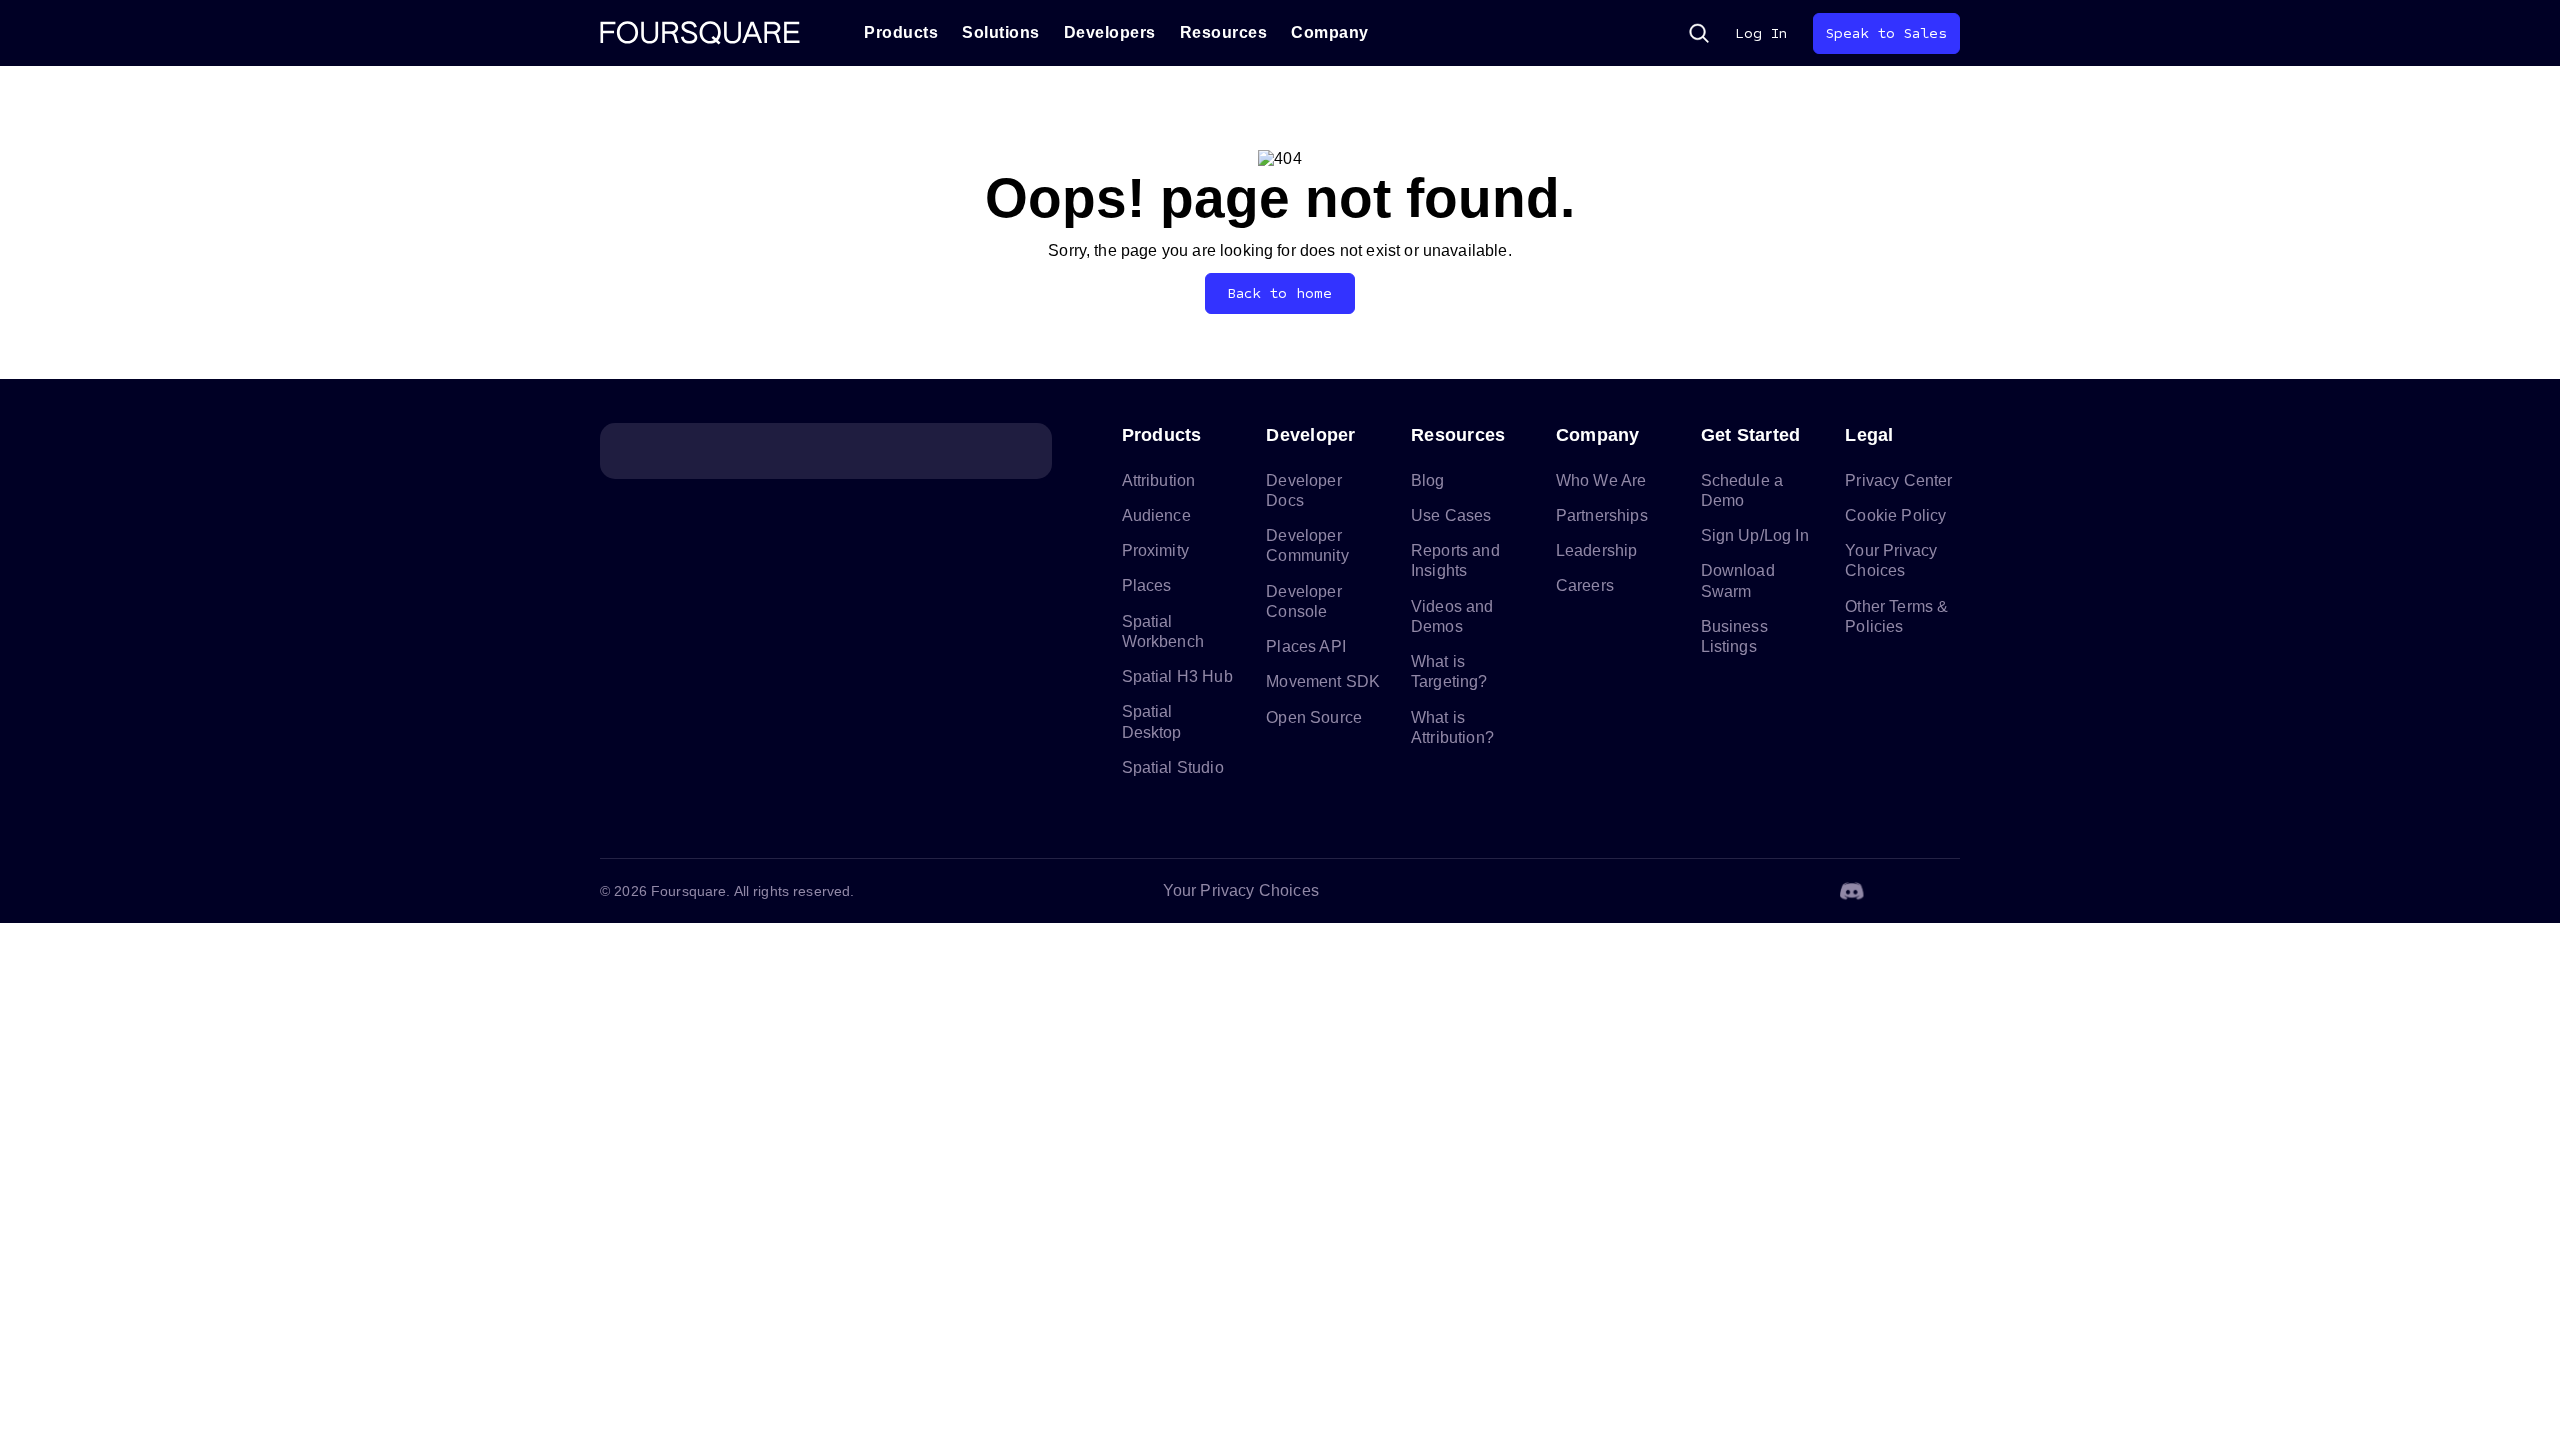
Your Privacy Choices (1241, 890)
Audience (1156, 515)
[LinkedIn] (1756, 891)
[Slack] (1948, 891)
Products (901, 32)
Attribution (1159, 480)
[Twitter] (1804, 891)
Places (1147, 585)
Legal (1869, 435)
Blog (1428, 480)
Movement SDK (1323, 681)
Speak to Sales (1886, 33)
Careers (1585, 585)
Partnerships (1602, 515)
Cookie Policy (1895, 515)
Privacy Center (1898, 480)
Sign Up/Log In (1755, 535)
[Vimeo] (1900, 891)
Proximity (1155, 550)
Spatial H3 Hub (1177, 676)
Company (1330, 32)
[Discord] (1852, 891)
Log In (1761, 33)
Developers (1110, 32)
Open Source (1314, 717)
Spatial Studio (1173, 767)
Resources (1224, 32)
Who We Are (1601, 480)
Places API (1306, 646)
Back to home (1280, 293)
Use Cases (1451, 515)
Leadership (1597, 550)
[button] (1699, 33)
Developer (1310, 435)
